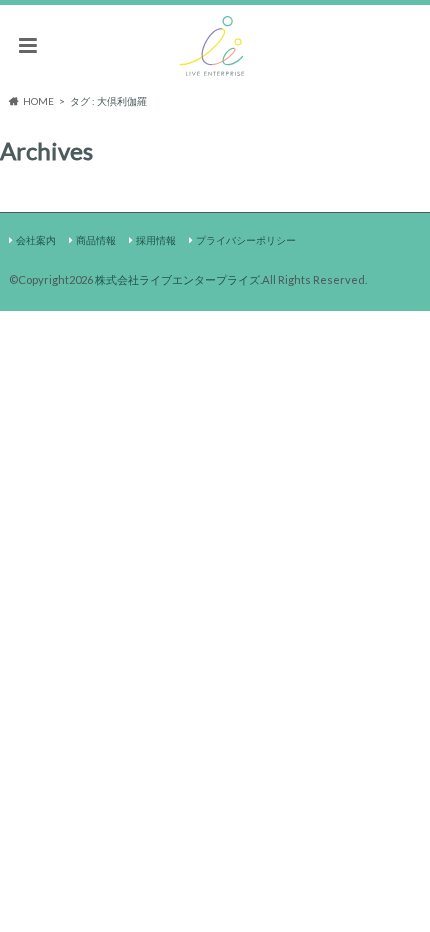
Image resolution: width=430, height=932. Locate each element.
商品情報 (96, 240)
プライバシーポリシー (246, 240)
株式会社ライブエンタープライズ (177, 279)
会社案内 (36, 240)
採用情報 (156, 240)
